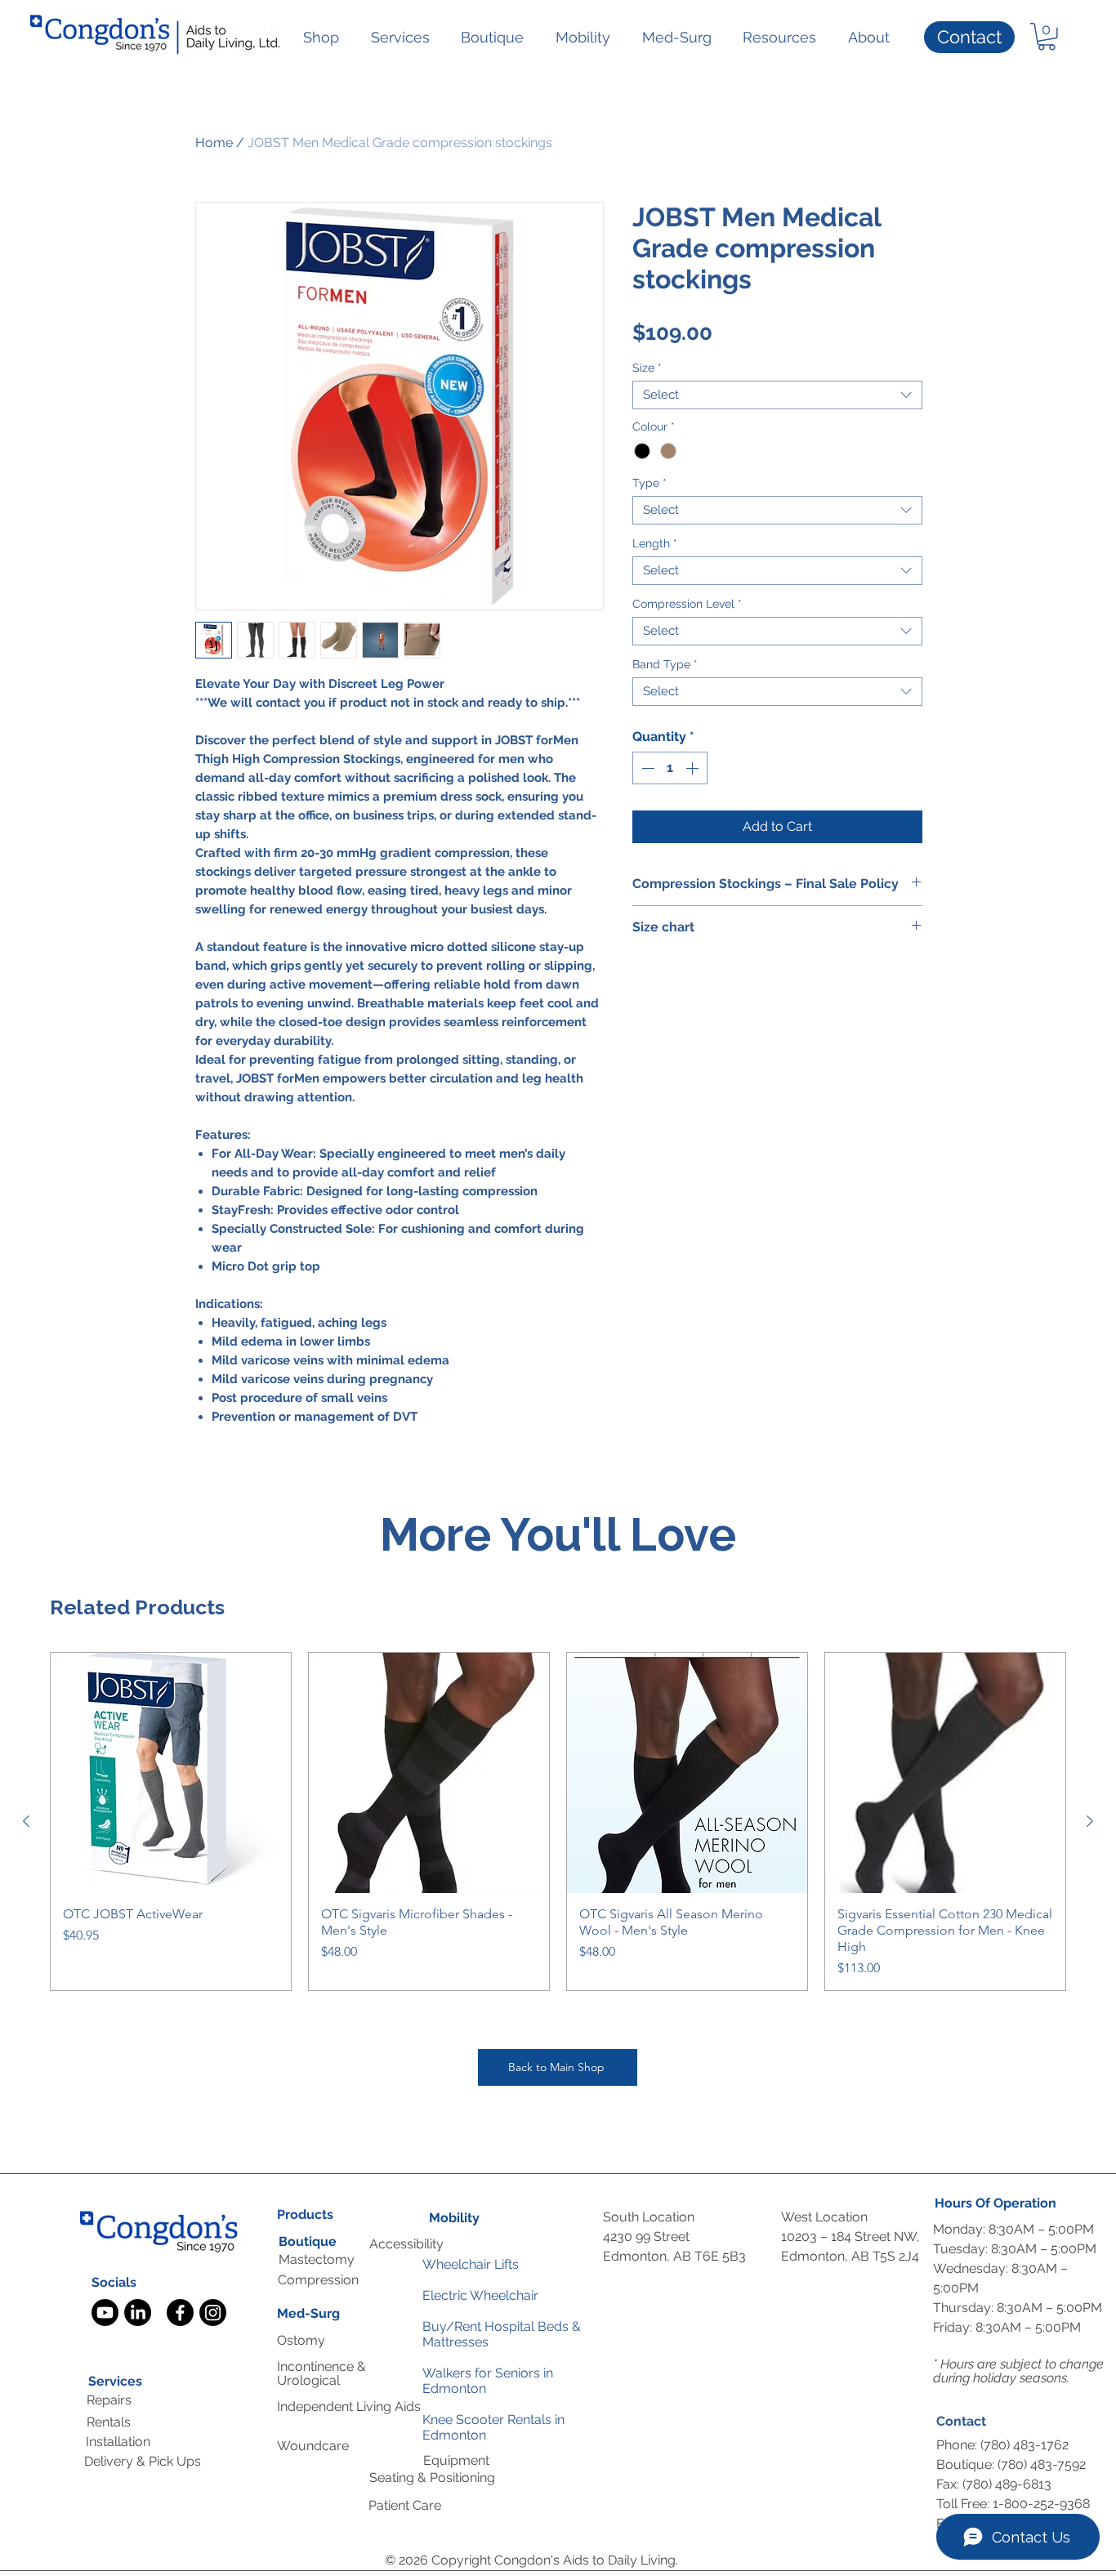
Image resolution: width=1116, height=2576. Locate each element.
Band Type (665, 665)
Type (650, 483)
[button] (321, 37)
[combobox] (777, 395)
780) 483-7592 (1043, 2464)
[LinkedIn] (138, 2313)
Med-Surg (308, 2313)
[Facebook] (180, 2313)
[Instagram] (213, 2313)
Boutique (308, 2241)
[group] (558, 1822)
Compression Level (687, 604)
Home (214, 143)
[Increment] (694, 768)
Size (647, 368)
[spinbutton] (670, 768)
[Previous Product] (26, 1821)
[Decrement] (646, 768)
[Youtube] (105, 2313)
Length (655, 544)
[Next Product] (1090, 1821)
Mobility (454, 2218)
